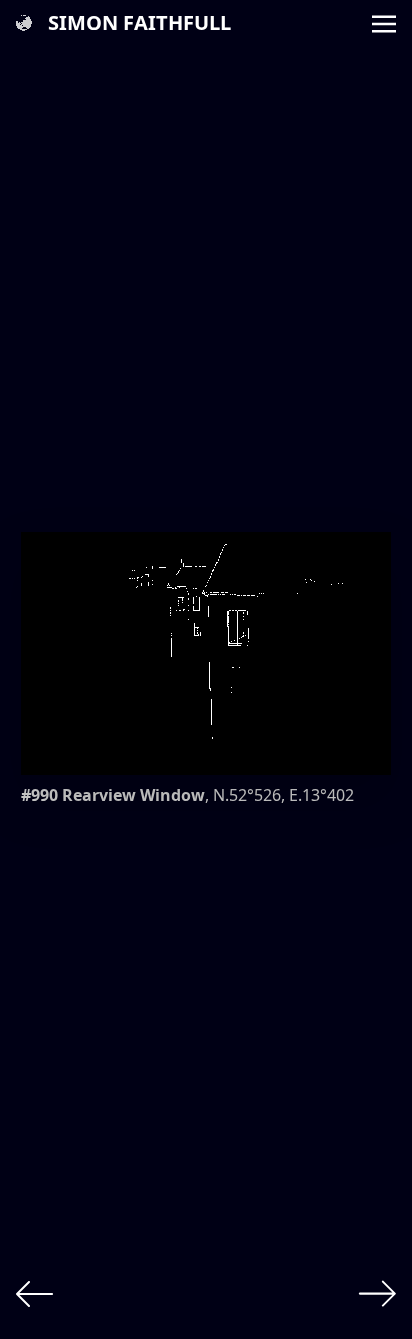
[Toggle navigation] (384, 22)
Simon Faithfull (139, 22)
